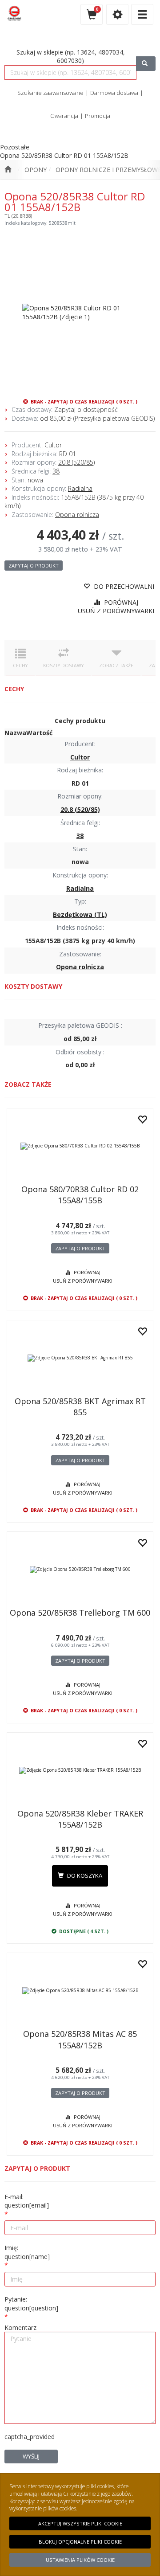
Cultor (53, 445)
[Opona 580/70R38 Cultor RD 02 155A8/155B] (80, 1146)
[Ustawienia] (117, 14)
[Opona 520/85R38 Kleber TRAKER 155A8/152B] (80, 1770)
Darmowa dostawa (114, 93)
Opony (36, 170)
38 (56, 471)
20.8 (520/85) (76, 462)
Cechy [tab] (20, 666)
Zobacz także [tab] (116, 666)
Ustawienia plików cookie (80, 2560)
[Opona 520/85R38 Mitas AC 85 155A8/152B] (80, 1991)
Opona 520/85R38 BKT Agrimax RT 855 (80, 1407)
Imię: (27, 2252)
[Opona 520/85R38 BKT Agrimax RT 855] (80, 1358)
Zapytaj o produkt (34, 566)
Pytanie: (31, 2304)
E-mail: (27, 2201)
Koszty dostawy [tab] (63, 666)
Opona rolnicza (77, 515)
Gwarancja (64, 116)
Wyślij (31, 2456)
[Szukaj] (146, 64)
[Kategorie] (142, 14)
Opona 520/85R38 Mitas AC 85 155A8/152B (80, 2039)
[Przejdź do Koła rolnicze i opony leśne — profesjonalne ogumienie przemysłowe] (8, 170)
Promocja (98, 116)
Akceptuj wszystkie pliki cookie (80, 2523)
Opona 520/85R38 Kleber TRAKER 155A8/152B (80, 1819)
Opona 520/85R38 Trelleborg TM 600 (80, 1613)
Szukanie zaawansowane (50, 93)
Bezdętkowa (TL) (80, 914)
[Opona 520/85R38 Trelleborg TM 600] (80, 1570)
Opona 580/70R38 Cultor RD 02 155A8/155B (80, 1195)
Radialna (80, 488)
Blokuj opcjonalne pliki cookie (80, 2542)
